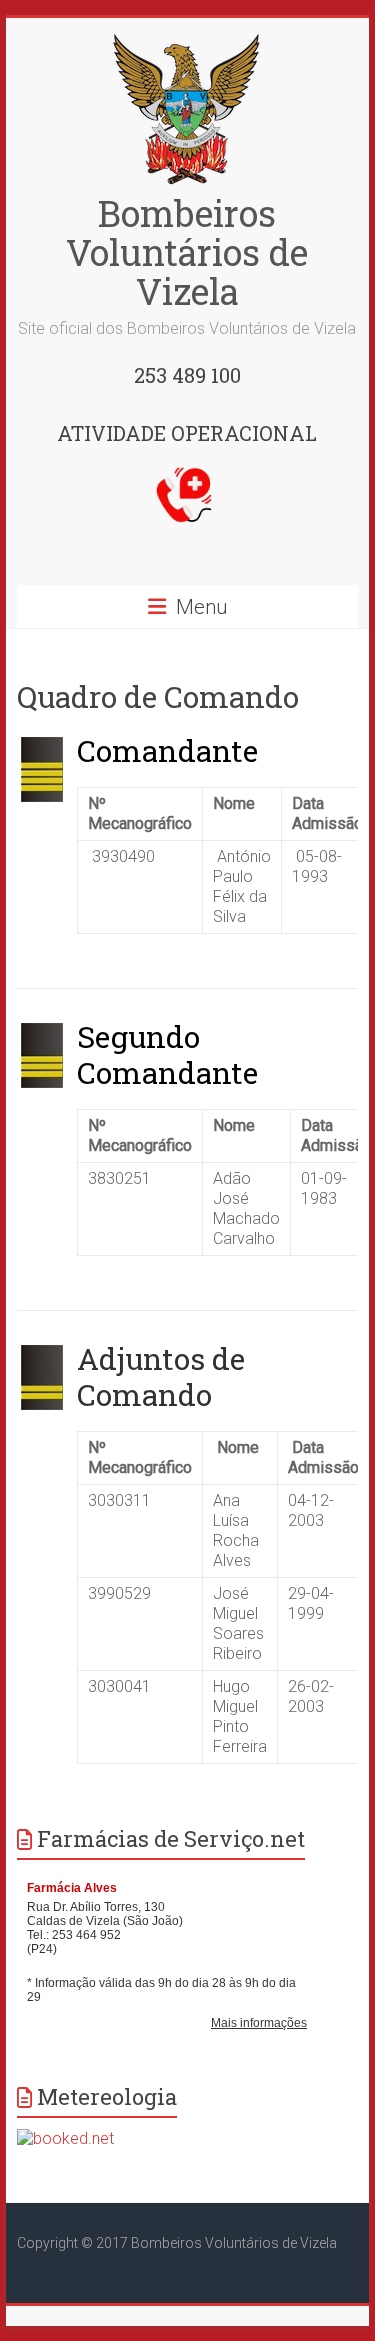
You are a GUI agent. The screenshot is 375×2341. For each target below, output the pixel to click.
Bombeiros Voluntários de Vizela (187, 252)
